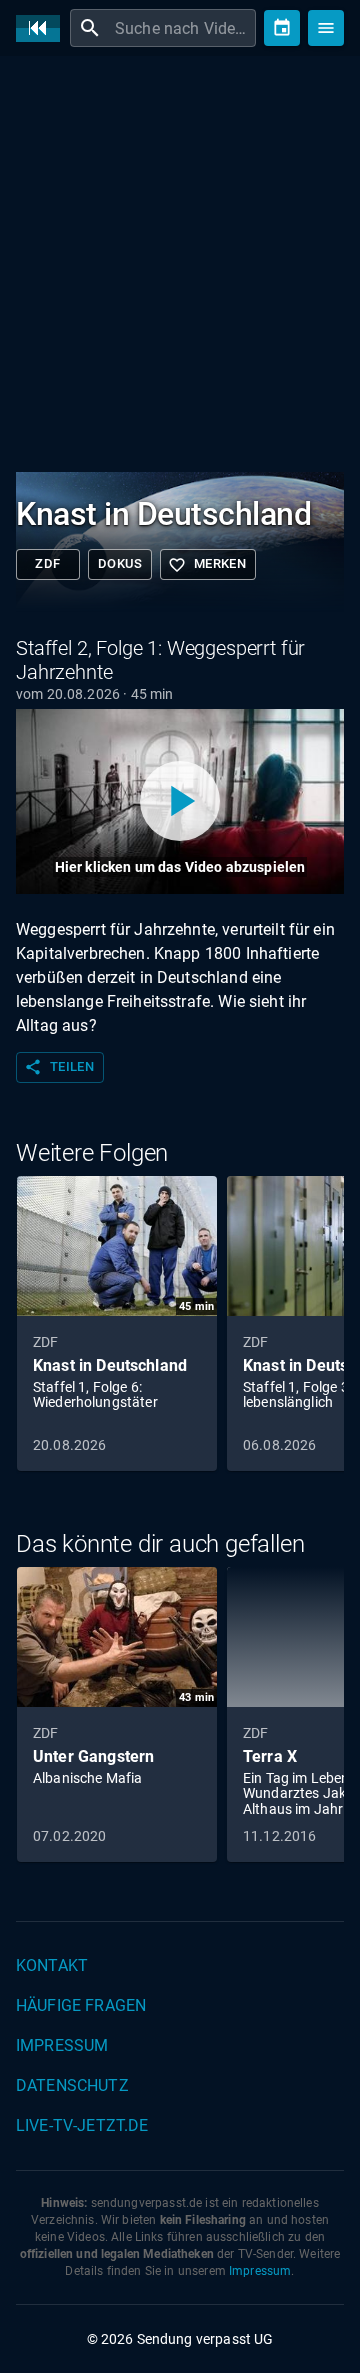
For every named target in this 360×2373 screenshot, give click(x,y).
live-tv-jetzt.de (82, 2125)
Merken (207, 565)
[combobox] (183, 28)
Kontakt (52, 1965)
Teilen (59, 1067)
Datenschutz (72, 2085)
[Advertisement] (180, 260)
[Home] (43, 28)
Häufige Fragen (81, 2005)
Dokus (120, 563)
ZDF (47, 563)
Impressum (62, 2045)
